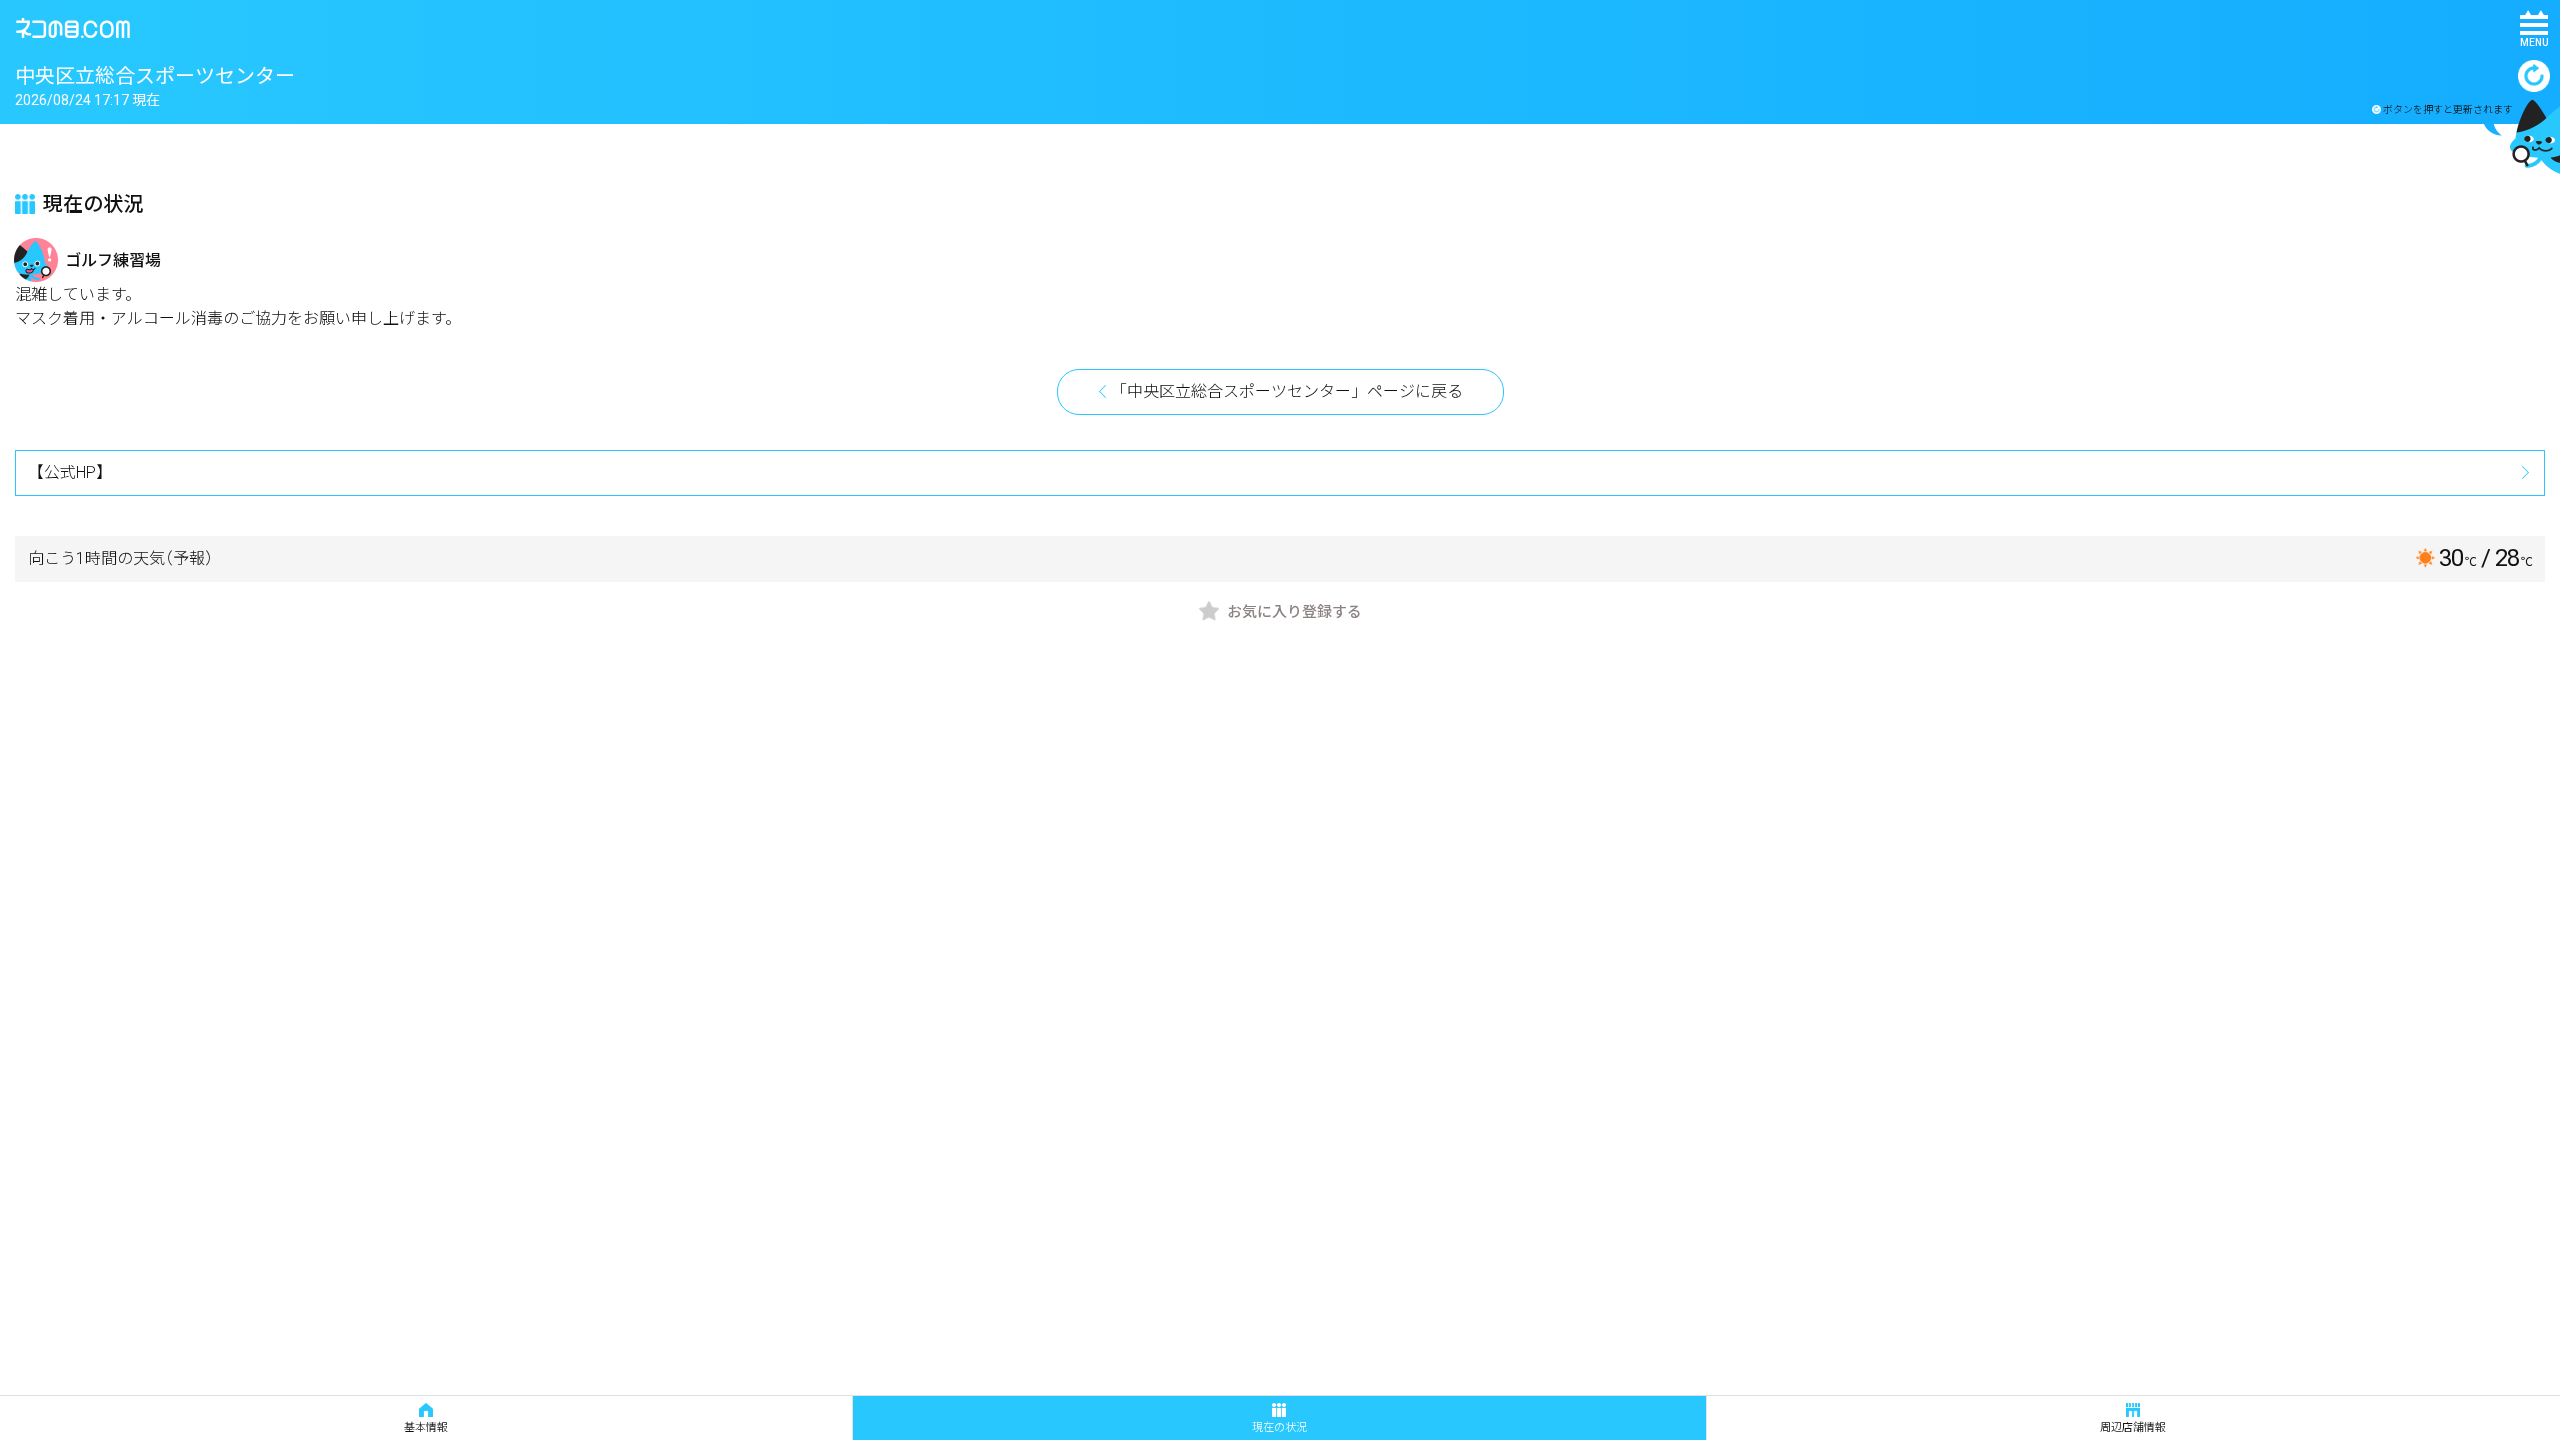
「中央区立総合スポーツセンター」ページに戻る (1287, 391)
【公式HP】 (70, 472)
